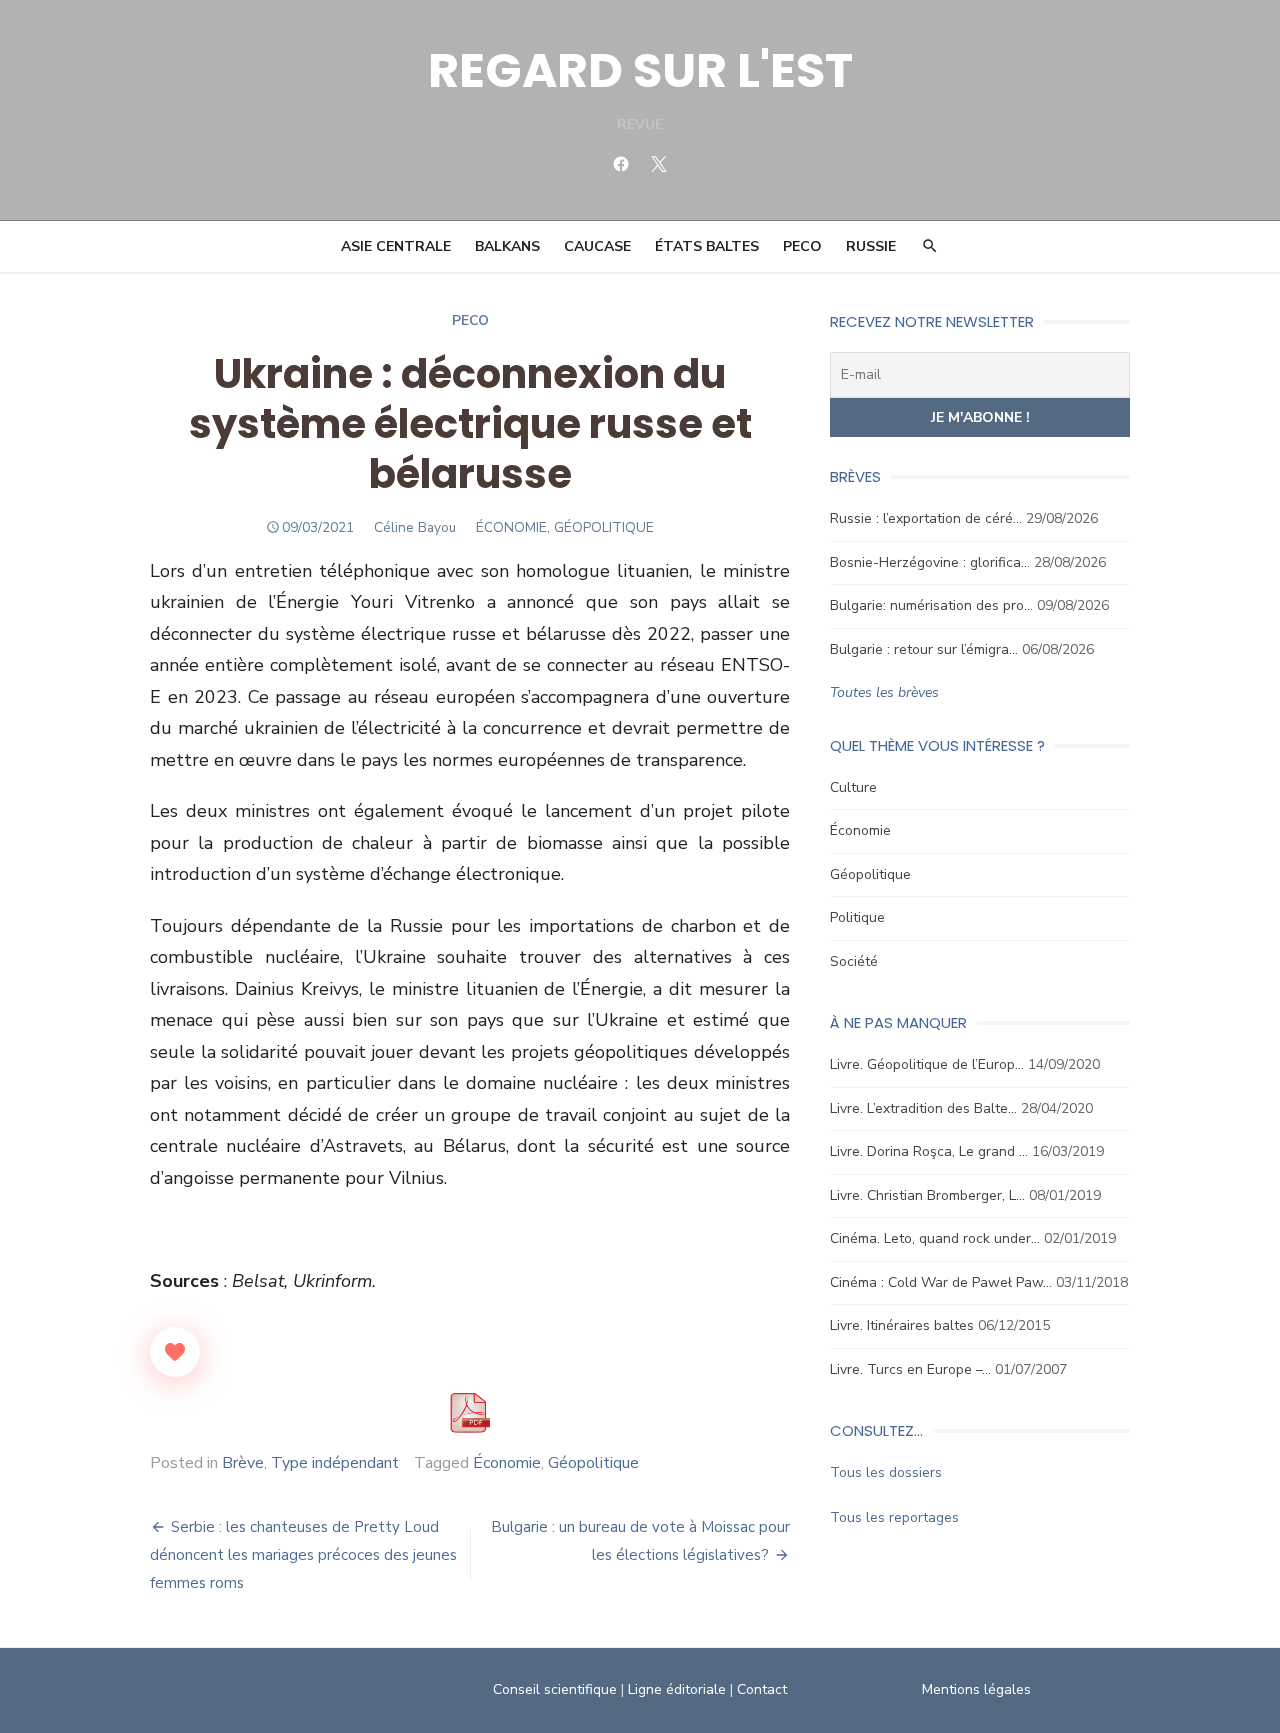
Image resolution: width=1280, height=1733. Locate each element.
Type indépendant (335, 1463)
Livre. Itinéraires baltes (902, 1325)
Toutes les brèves (884, 692)
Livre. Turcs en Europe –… (910, 1369)
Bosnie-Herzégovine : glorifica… (930, 562)
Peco (470, 320)
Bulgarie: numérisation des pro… (931, 605)
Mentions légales (976, 1689)
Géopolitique (593, 1463)
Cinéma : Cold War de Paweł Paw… (941, 1282)
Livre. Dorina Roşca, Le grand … (929, 1151)
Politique (857, 917)
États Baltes (707, 246)
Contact (762, 1689)
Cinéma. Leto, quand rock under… (935, 1238)
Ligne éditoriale (677, 1689)
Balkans (507, 246)
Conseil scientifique (555, 1689)
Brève (243, 1463)
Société (854, 961)
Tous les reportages (894, 1517)
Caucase (597, 246)
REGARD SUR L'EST (640, 70)
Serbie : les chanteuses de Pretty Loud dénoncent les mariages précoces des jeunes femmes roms (303, 1555)
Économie (507, 1463)
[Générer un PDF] (470, 1413)
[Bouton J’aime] (175, 1352)
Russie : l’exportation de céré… (926, 518)
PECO (802, 246)
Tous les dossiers (886, 1472)
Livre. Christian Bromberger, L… (927, 1195)
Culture (853, 787)
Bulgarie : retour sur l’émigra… (924, 649)
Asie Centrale (396, 246)
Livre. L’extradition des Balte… (923, 1108)
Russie (871, 246)
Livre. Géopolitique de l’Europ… (927, 1064)
